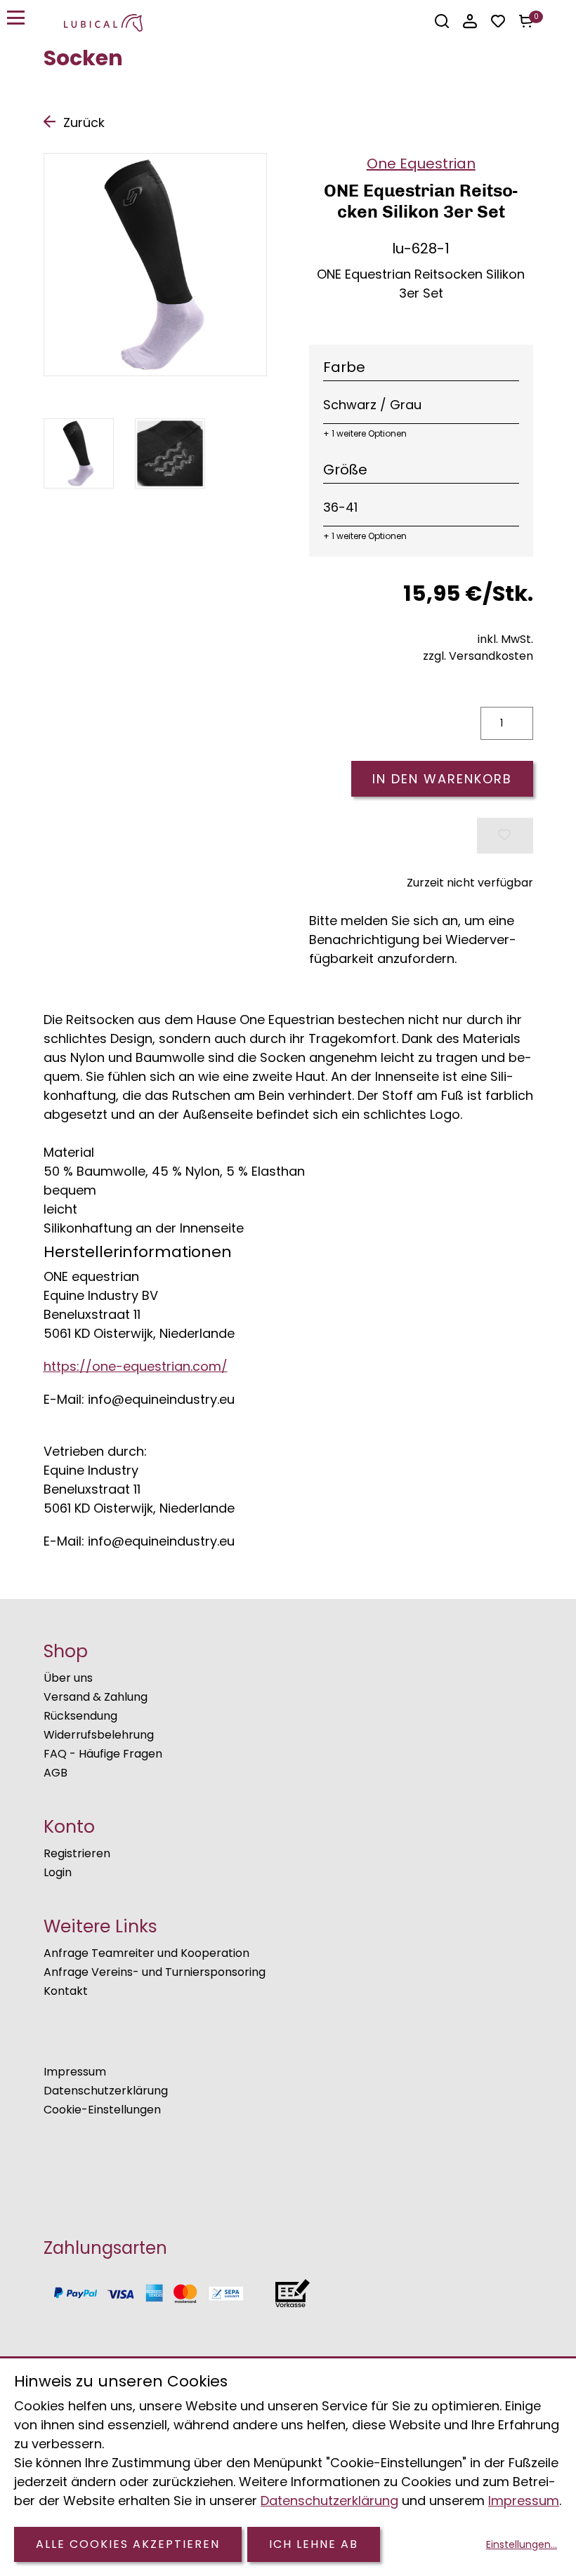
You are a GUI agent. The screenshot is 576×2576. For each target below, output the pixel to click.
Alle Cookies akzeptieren (128, 2544)
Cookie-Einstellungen (102, 2110)
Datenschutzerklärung (106, 2091)
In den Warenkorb (442, 779)
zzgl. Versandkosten (478, 656)
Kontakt (66, 1991)
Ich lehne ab (314, 2544)
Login (58, 1872)
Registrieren (77, 1853)
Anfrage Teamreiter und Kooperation (146, 1953)
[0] (526, 21)
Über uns (68, 1678)
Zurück (84, 122)
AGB (55, 1773)
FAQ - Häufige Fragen (103, 1754)
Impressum (75, 2072)
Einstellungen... (522, 2544)
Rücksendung (80, 1716)
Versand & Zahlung (96, 1697)
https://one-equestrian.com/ (136, 1366)
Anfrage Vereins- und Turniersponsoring (155, 1972)
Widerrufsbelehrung (99, 1735)
